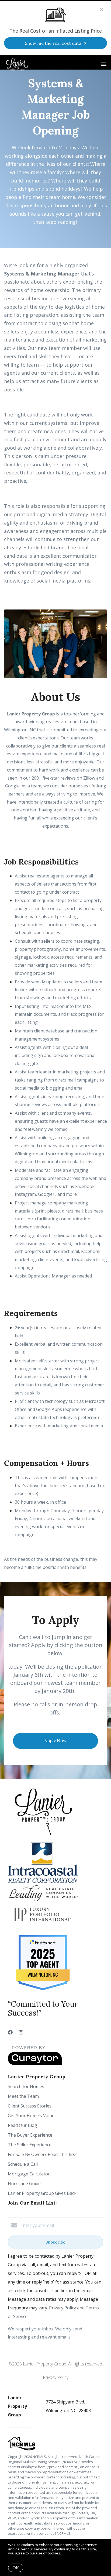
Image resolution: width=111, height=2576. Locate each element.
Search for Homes (26, 2086)
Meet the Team (23, 2096)
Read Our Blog (22, 2125)
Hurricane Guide (24, 2184)
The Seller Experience (30, 2145)
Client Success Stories (30, 2106)
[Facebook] (10, 2032)
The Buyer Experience (30, 2135)
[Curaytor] (35, 2064)
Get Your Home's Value (31, 2116)
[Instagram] (21, 2032)
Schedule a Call (23, 2164)
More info (70, 2553)
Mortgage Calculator (29, 2174)
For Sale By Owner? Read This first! (43, 2154)
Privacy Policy (56, 2377)
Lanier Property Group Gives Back (42, 2193)
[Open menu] (104, 64)
